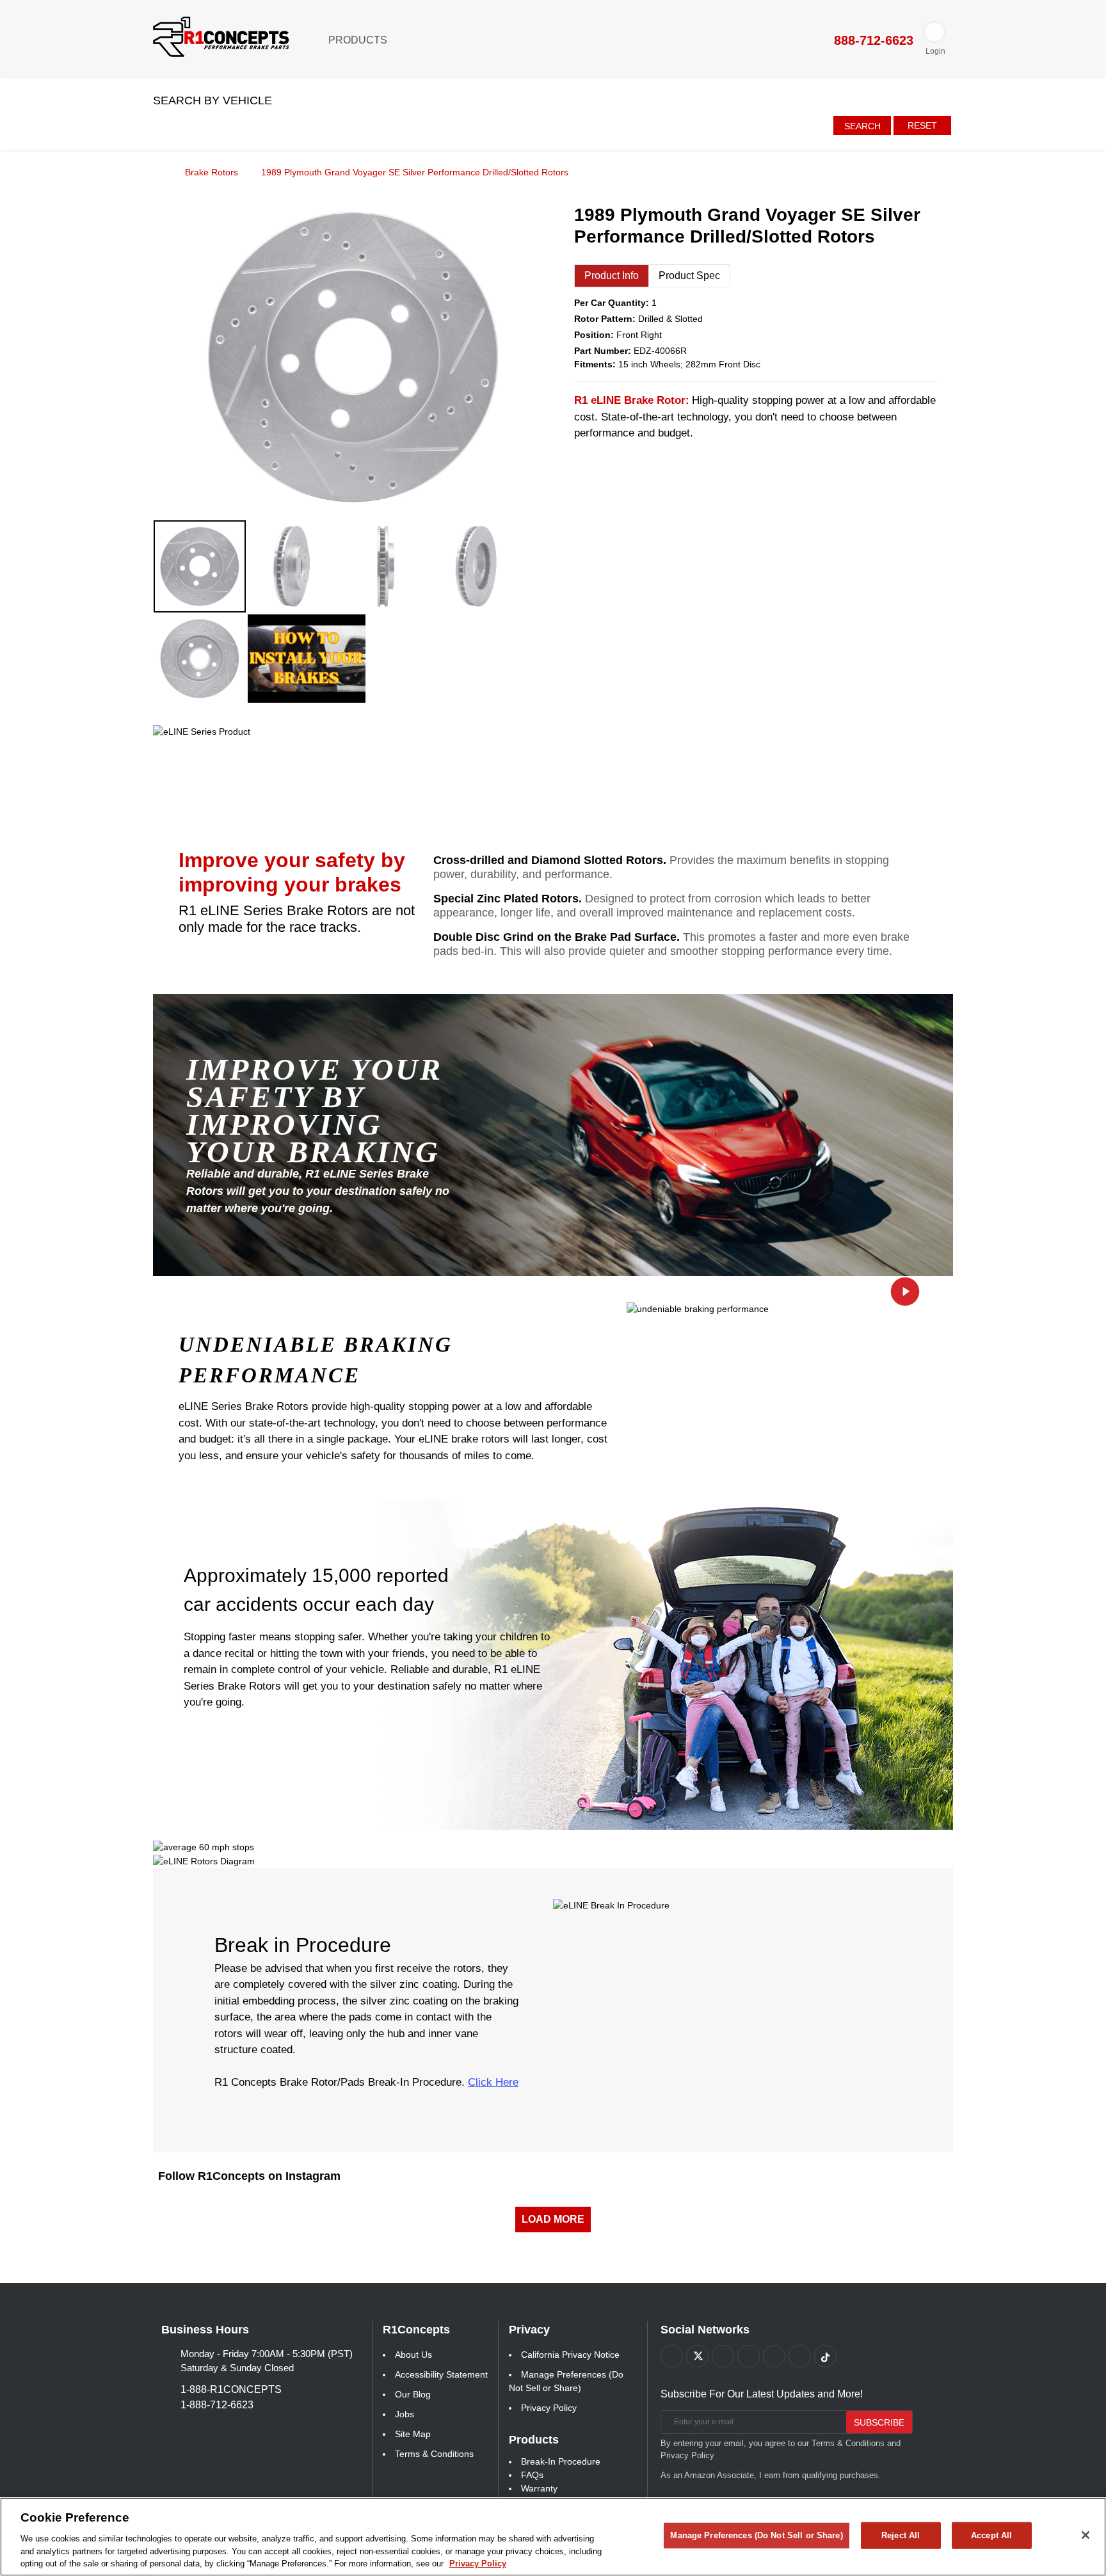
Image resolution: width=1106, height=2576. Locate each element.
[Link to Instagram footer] (774, 2356)
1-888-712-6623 (217, 2405)
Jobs (405, 2414)
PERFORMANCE (269, 1375)
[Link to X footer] (697, 2356)
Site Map (413, 2434)
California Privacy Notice (570, 2355)
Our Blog (413, 2394)
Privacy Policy (549, 2408)
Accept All (991, 2535)
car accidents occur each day (309, 1604)
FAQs (532, 2475)
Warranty (539, 2488)
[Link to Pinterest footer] (749, 2356)
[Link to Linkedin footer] (800, 2356)
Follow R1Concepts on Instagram (249, 2176)
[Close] (1086, 2535)
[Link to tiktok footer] (825, 2356)
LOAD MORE (553, 2219)
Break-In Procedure (561, 2461)
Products (359, 40)
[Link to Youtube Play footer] (723, 2356)
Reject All (901, 2535)
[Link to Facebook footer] (672, 2356)
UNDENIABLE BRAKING (316, 1345)
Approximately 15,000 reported (316, 1575)
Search (862, 126)
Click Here (493, 2082)
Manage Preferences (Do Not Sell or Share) (756, 2535)
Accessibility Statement (441, 2374)
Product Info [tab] (612, 276)
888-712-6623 (872, 40)
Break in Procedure (303, 1945)
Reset (922, 125)
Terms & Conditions (434, 2454)
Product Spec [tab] (689, 276)
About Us (413, 2355)
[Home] (157, 172)
